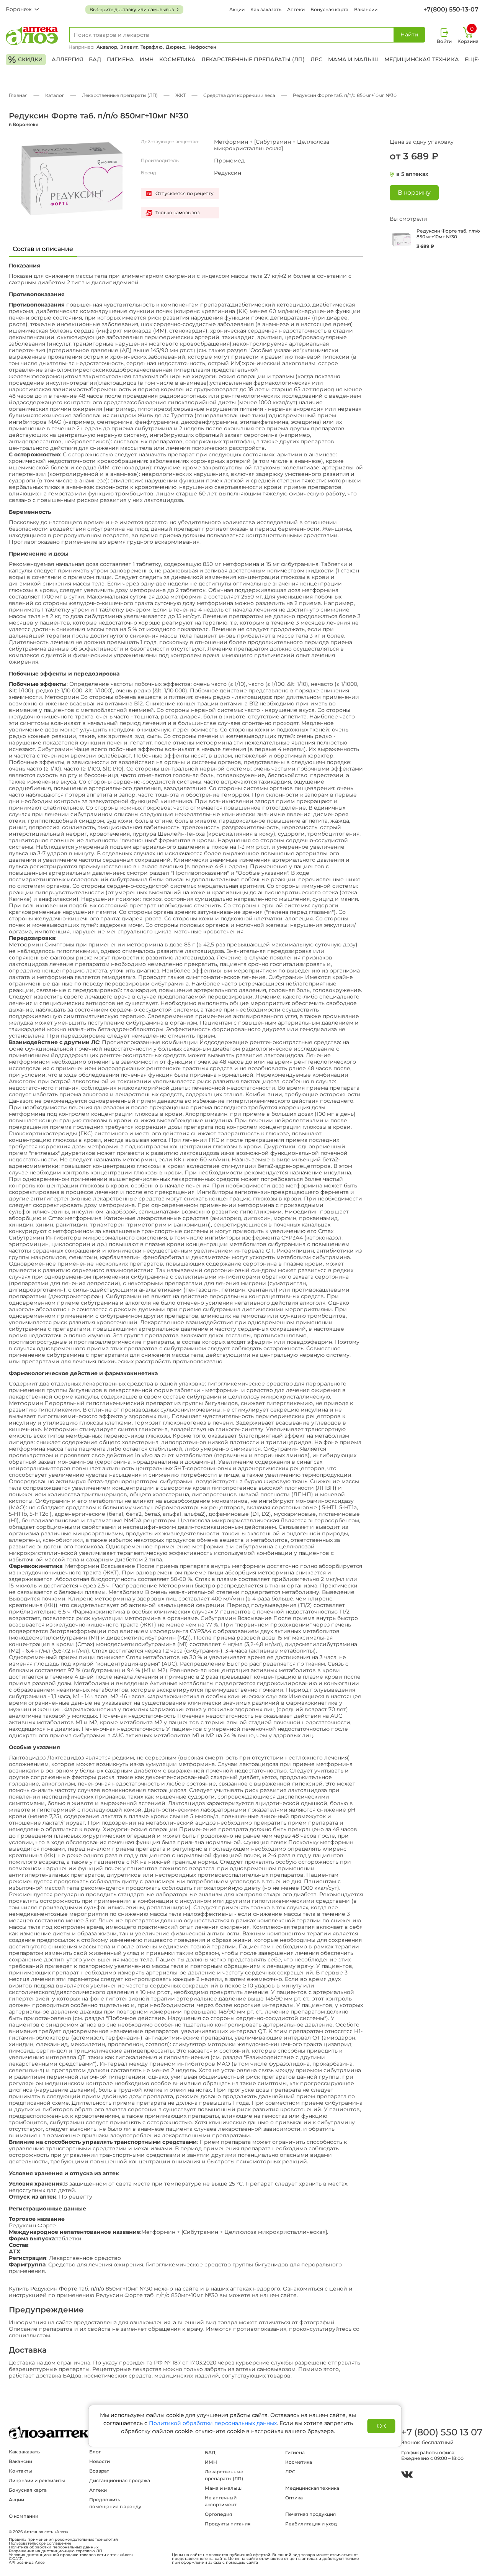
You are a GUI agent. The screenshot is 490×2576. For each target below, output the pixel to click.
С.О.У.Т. (16, 2559)
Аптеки (296, 9)
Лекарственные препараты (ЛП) (253, 59)
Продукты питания (228, 2524)
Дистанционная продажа (120, 2480)
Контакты (20, 2471)
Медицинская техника (422, 59)
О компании (24, 2516)
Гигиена (120, 59)
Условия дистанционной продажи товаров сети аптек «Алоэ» (71, 2555)
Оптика (294, 2498)
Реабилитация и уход (311, 2524)
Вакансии (366, 9)
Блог (95, 2452)
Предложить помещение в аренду (115, 2503)
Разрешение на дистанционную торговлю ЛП (56, 2551)
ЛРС (316, 59)
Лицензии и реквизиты (37, 2480)
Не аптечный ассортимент (221, 2501)
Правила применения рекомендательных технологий (63, 2540)
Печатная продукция (310, 2514)
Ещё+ (473, 59)
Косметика (177, 59)
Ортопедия (218, 2514)
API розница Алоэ (27, 2563)
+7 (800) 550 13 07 (441, 2432)
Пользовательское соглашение (40, 2543)
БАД (95, 59)
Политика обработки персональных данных (54, 2547)
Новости (100, 2461)
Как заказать (266, 9)
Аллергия (67, 59)
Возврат (99, 2471)
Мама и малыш (353, 59)
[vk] (407, 2475)
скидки (25, 60)
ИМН (147, 59)
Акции (237, 9)
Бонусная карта (329, 9)
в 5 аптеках (412, 174)
